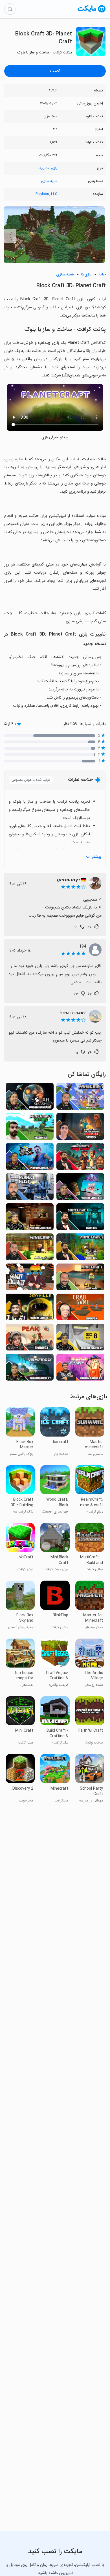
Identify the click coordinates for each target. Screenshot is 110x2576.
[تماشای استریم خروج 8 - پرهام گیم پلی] (80, 1339)
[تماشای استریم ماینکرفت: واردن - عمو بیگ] (80, 1218)
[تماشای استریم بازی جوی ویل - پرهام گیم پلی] (30, 1309)
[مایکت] (92, 12)
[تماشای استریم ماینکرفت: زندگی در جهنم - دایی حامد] (30, 1248)
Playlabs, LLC (46, 194)
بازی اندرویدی (47, 168)
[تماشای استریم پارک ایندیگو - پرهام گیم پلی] (80, 1188)
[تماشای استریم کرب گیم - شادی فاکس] (80, 1309)
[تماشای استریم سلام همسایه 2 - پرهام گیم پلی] (30, 1158)
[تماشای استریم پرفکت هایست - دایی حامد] (30, 1188)
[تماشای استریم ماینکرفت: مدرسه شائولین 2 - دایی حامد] (80, 1098)
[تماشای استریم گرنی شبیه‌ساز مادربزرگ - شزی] (30, 1279)
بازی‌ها (86, 274)
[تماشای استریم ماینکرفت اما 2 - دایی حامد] (80, 1279)
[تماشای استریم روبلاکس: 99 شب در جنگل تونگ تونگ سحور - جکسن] (80, 1128)
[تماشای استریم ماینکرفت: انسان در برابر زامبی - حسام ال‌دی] (30, 1128)
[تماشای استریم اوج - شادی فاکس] (30, 1339)
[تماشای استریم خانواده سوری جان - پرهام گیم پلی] (80, 1369)
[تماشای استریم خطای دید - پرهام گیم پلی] (30, 1369)
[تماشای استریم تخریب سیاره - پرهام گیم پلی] (30, 1098)
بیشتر (96, 857)
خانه (102, 274)
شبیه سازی (49, 181)
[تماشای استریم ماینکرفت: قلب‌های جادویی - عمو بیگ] (80, 1158)
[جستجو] (10, 9)
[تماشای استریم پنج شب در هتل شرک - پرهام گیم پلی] (30, 1218)
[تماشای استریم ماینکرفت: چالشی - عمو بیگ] (80, 1248)
